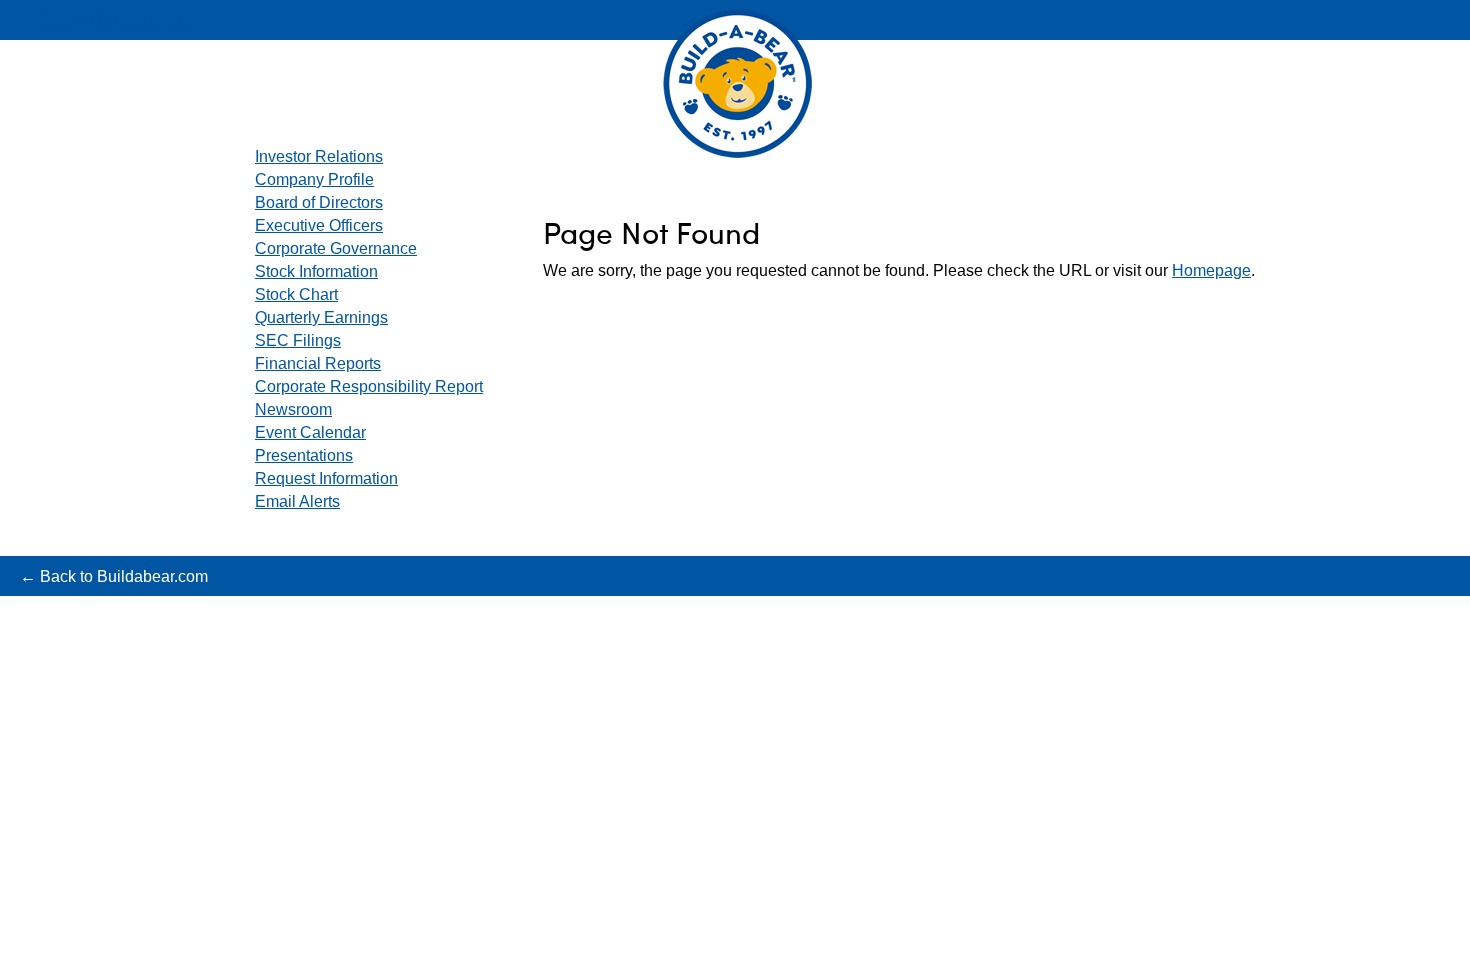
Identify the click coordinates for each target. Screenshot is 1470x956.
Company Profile (314, 179)
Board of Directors (319, 202)
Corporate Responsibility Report (369, 386)
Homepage (1211, 270)
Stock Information (316, 271)
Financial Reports (318, 363)
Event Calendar (310, 432)
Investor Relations (319, 156)
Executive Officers (319, 225)
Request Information (326, 478)
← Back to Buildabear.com (114, 20)
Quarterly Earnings (321, 317)
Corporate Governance (336, 248)
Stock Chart (296, 294)
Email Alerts (297, 501)
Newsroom (293, 409)
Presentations (304, 455)
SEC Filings (298, 340)
